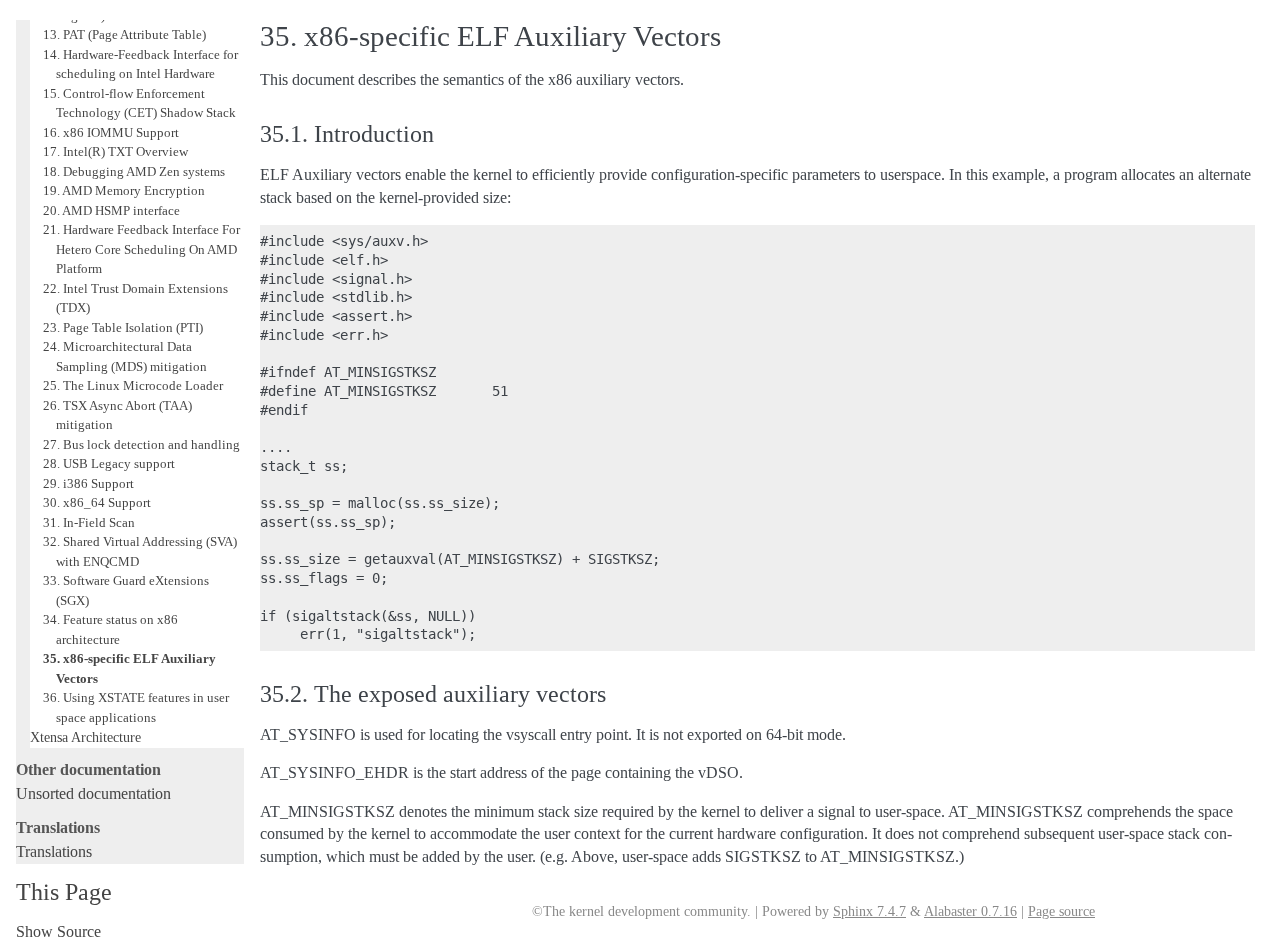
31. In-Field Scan (89, 522)
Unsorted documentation (93, 793)
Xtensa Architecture (85, 737)
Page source (1061, 911)
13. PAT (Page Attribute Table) (124, 34)
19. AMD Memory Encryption (124, 190)
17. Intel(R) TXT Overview (115, 151)
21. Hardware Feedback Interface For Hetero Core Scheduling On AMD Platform (141, 249)
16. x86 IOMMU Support (111, 132)
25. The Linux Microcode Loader (133, 385)
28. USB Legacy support (109, 463)
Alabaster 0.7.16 (970, 911)
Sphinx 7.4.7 (869, 911)
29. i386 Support (88, 483)
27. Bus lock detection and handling (141, 444)
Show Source (58, 931)
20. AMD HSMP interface (111, 210)
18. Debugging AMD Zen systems (134, 171)
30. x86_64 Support (97, 502)
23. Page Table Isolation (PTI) (123, 327)
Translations (54, 851)
